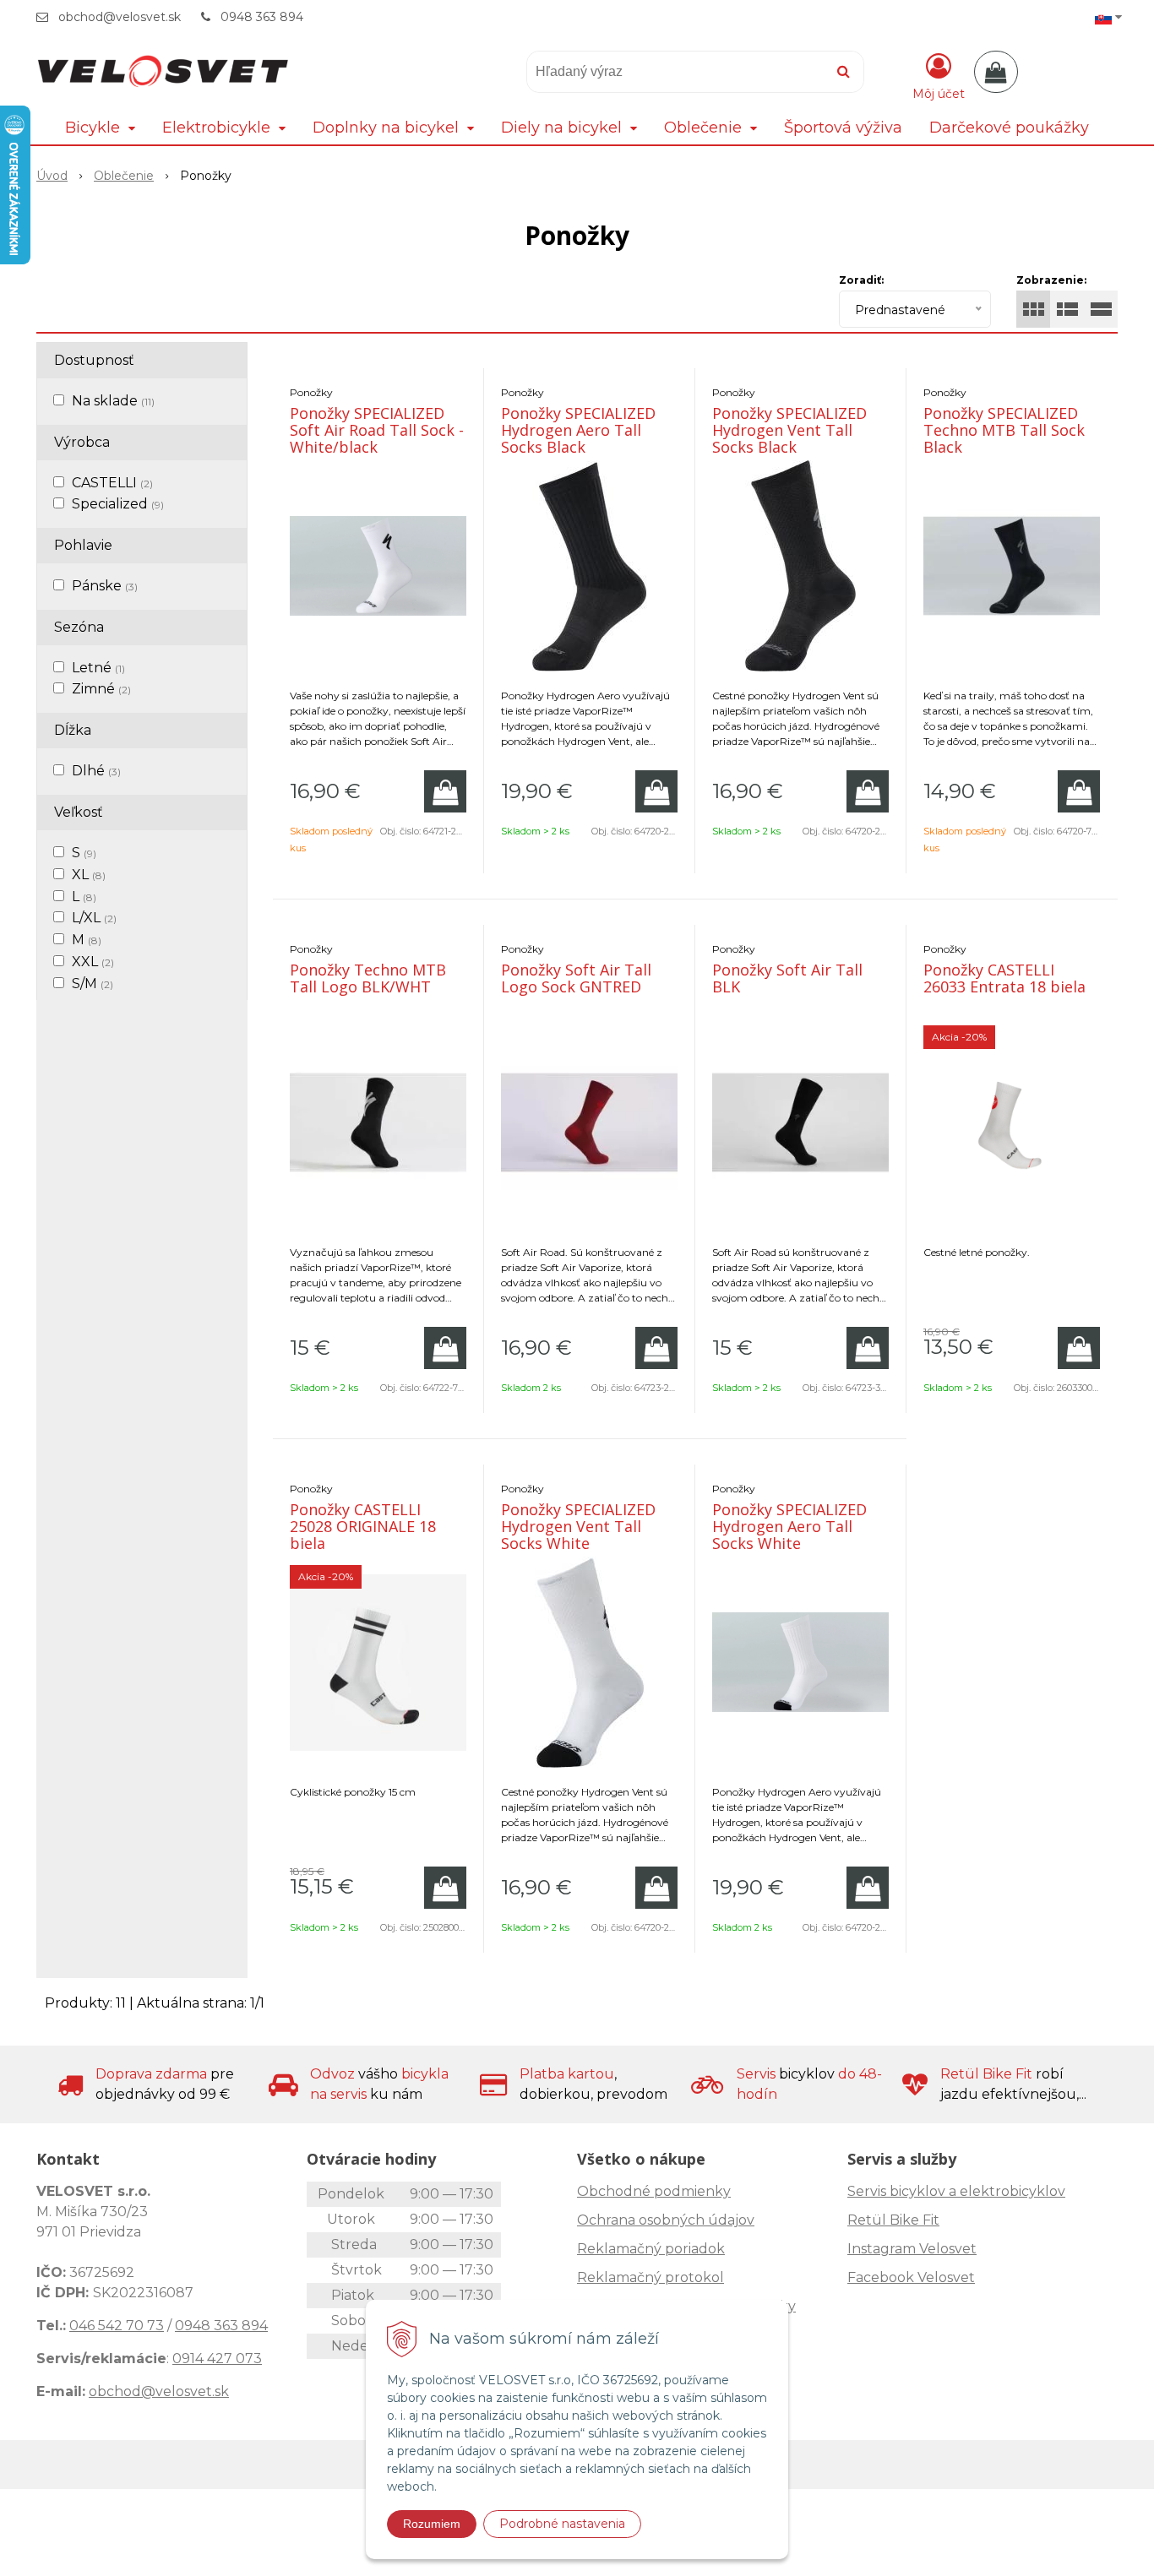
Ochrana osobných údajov (666, 2220)
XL (89, 875)
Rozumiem (432, 2524)
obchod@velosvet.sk (120, 17)
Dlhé (96, 771)
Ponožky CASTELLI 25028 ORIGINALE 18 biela (363, 1526)
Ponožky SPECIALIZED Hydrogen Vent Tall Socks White (578, 1526)
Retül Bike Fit (893, 2220)
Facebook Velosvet (911, 2277)
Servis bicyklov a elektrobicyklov (956, 2191)
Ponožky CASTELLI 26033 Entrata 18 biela (1004, 978)
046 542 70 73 (117, 2326)
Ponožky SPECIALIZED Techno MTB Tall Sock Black (1004, 430)
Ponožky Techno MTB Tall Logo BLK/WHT (368, 978)
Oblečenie (124, 176)
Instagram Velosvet (912, 2249)
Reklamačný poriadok (651, 2249)
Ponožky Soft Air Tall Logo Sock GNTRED (576, 978)
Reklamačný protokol (650, 2277)
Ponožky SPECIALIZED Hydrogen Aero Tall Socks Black (578, 430)
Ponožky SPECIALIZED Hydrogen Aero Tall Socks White (789, 1526)
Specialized (118, 504)
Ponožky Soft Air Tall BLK (787, 978)
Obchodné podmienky (654, 2191)
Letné (98, 668)
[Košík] (996, 72)
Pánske (105, 586)
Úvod (52, 176)
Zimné (101, 689)
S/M (93, 984)
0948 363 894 (262, 17)
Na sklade (113, 401)
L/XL (94, 918)
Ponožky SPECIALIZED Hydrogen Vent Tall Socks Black (789, 430)
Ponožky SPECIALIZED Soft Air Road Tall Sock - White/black (377, 430)
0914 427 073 (217, 2359)
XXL (93, 962)
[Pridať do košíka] (445, 791)
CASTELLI (112, 483)
